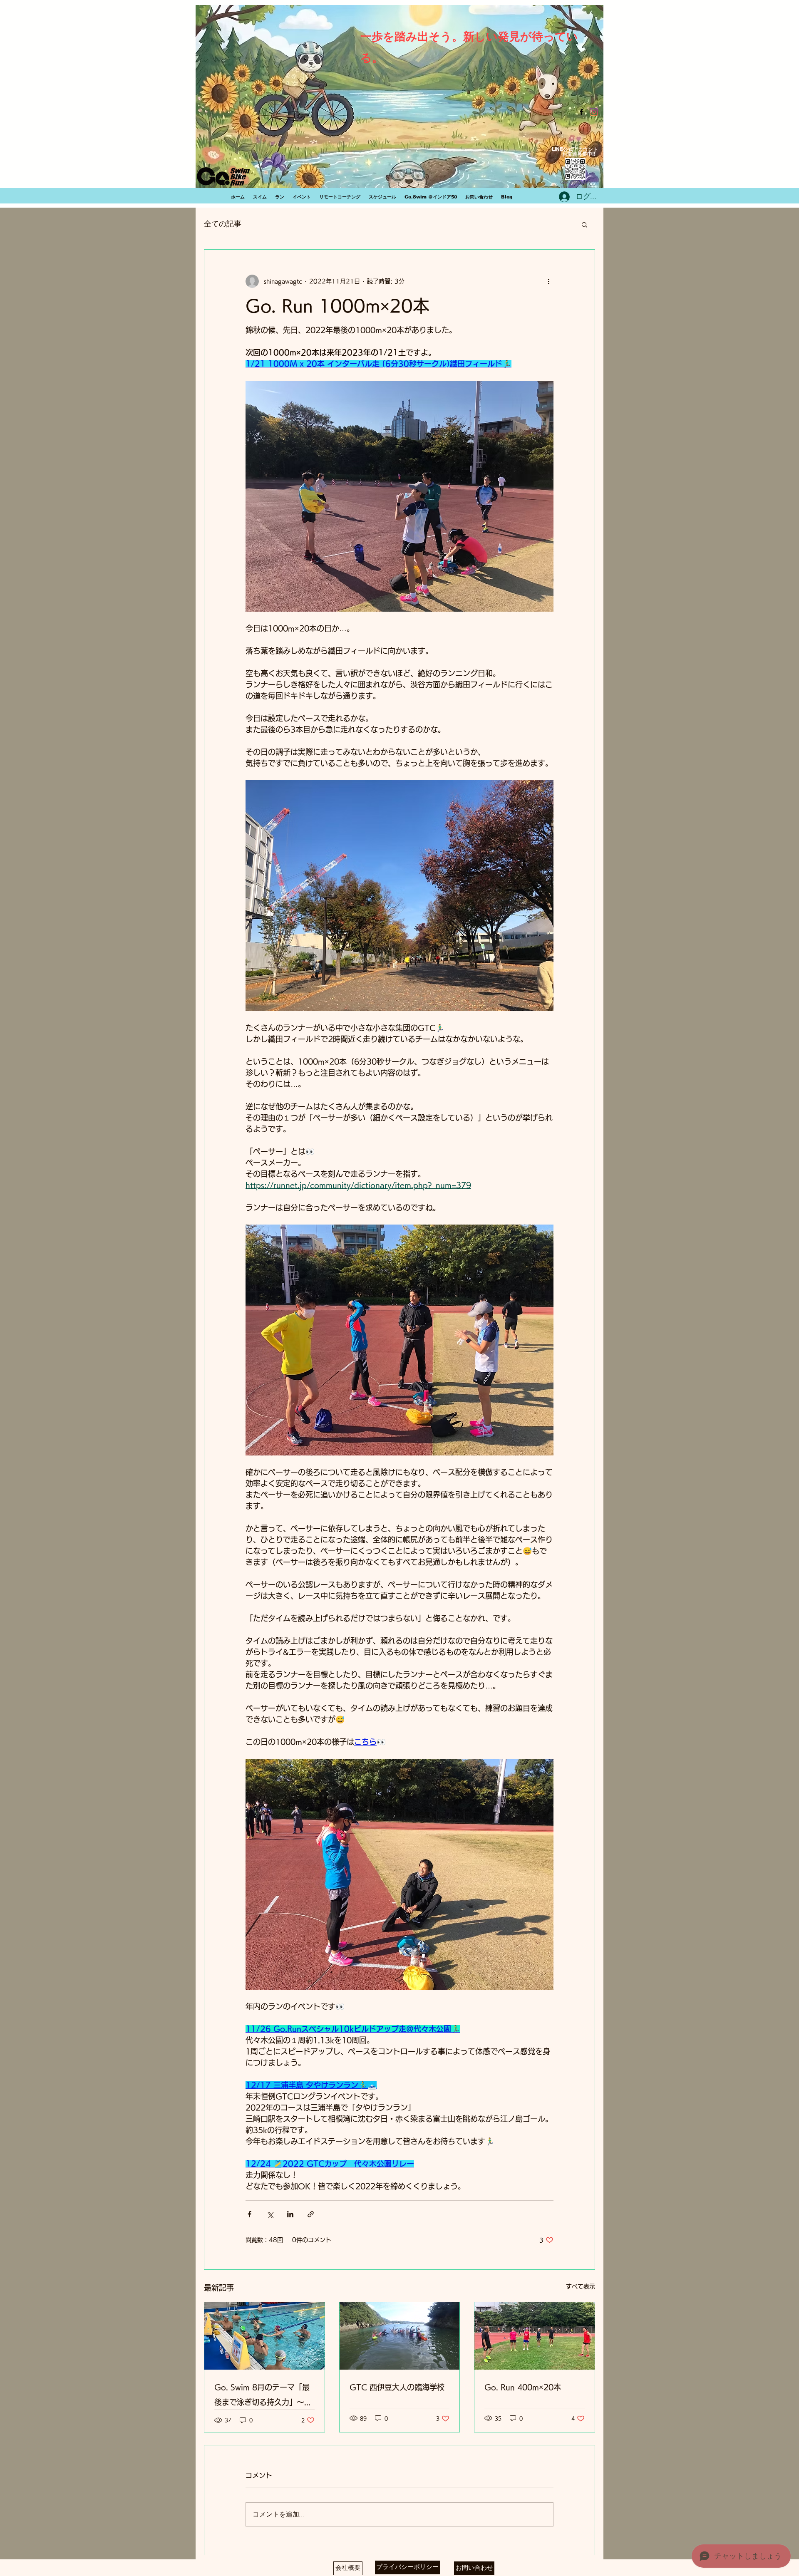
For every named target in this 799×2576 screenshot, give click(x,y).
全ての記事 (223, 224)
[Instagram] (594, 112)
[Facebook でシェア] (249, 2214)
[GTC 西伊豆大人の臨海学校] (400, 2336)
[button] (584, 224)
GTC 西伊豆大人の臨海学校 (397, 2387)
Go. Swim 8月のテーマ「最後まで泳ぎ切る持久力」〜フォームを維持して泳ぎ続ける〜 (263, 2396)
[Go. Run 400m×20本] (535, 2336)
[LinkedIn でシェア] (290, 2214)
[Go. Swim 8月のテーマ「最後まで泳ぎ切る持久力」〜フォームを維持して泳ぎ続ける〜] (264, 2336)
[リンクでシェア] (311, 2214)
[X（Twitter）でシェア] (270, 2214)
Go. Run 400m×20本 (523, 2387)
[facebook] (581, 112)
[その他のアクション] (548, 281)
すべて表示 (581, 2286)
